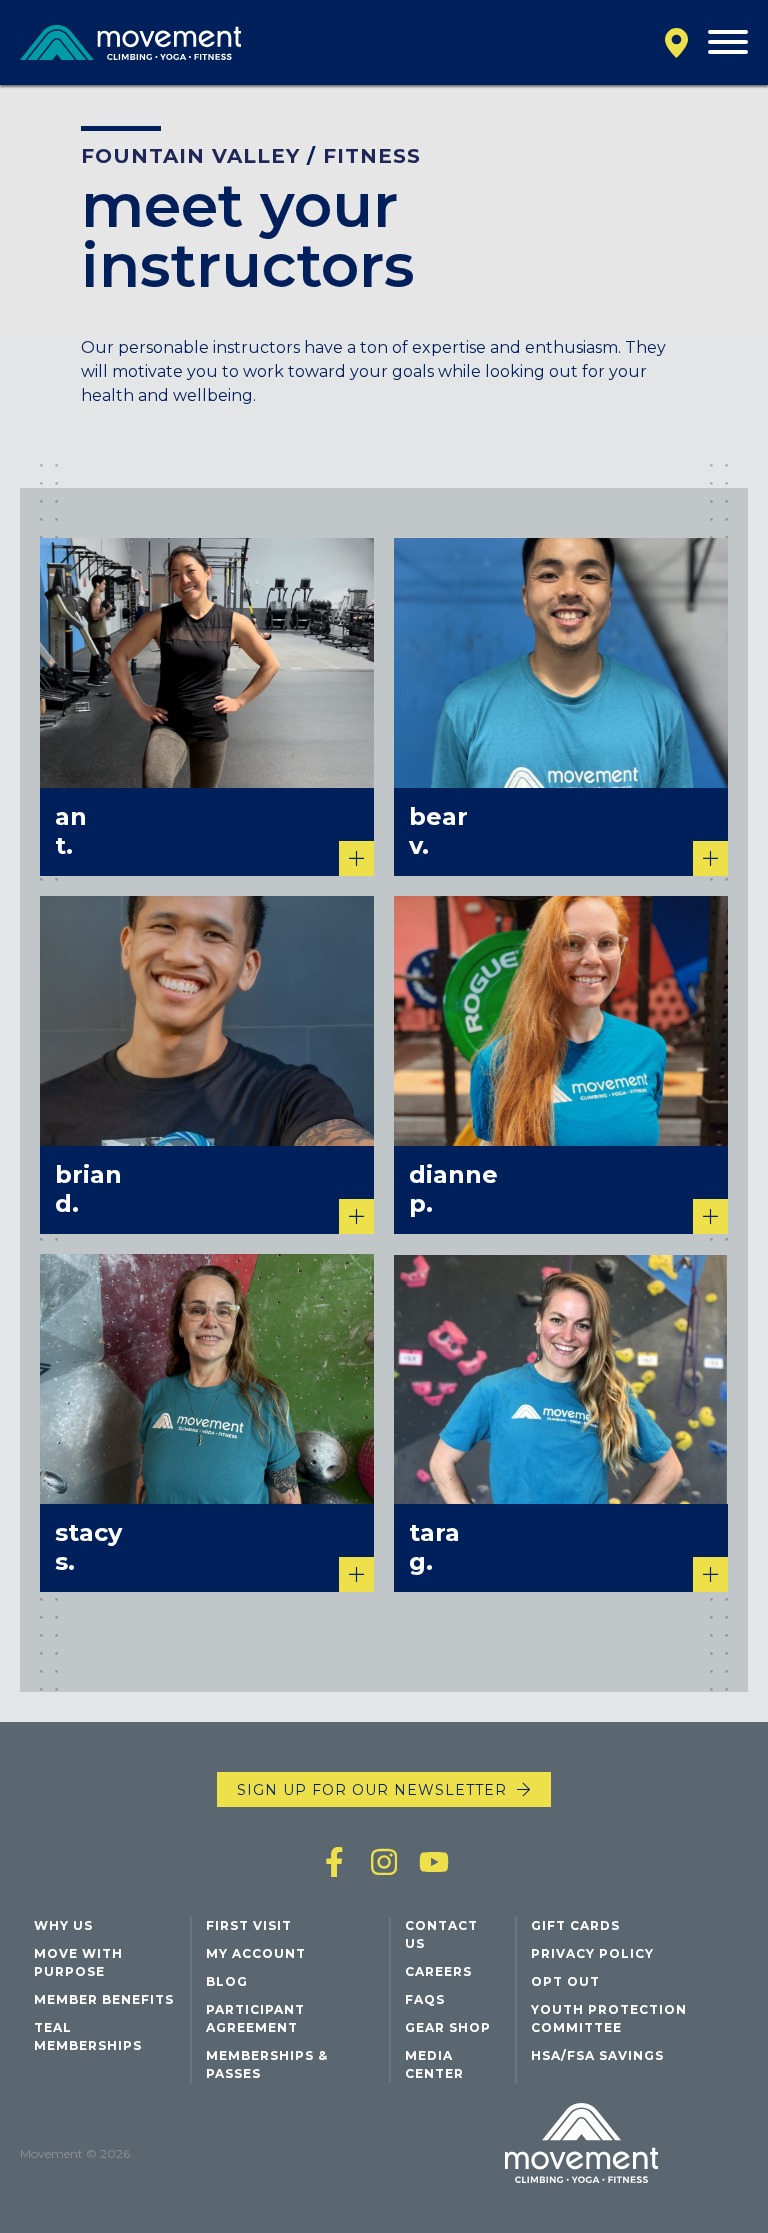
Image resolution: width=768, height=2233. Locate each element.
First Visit (249, 1925)
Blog (227, 1981)
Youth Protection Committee (609, 2018)
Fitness (372, 156)
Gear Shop (448, 2027)
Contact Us (441, 1934)
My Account (256, 1953)
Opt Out (565, 1981)
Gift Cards (575, 1925)
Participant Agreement (255, 2018)
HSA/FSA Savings (597, 2055)
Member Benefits (104, 1999)
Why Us (63, 1925)
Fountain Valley (190, 156)
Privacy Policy (592, 1953)
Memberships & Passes (267, 2064)
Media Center (434, 2064)
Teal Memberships (88, 2036)
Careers (438, 1971)
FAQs (425, 1999)
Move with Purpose (78, 1962)
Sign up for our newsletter (372, 1790)
